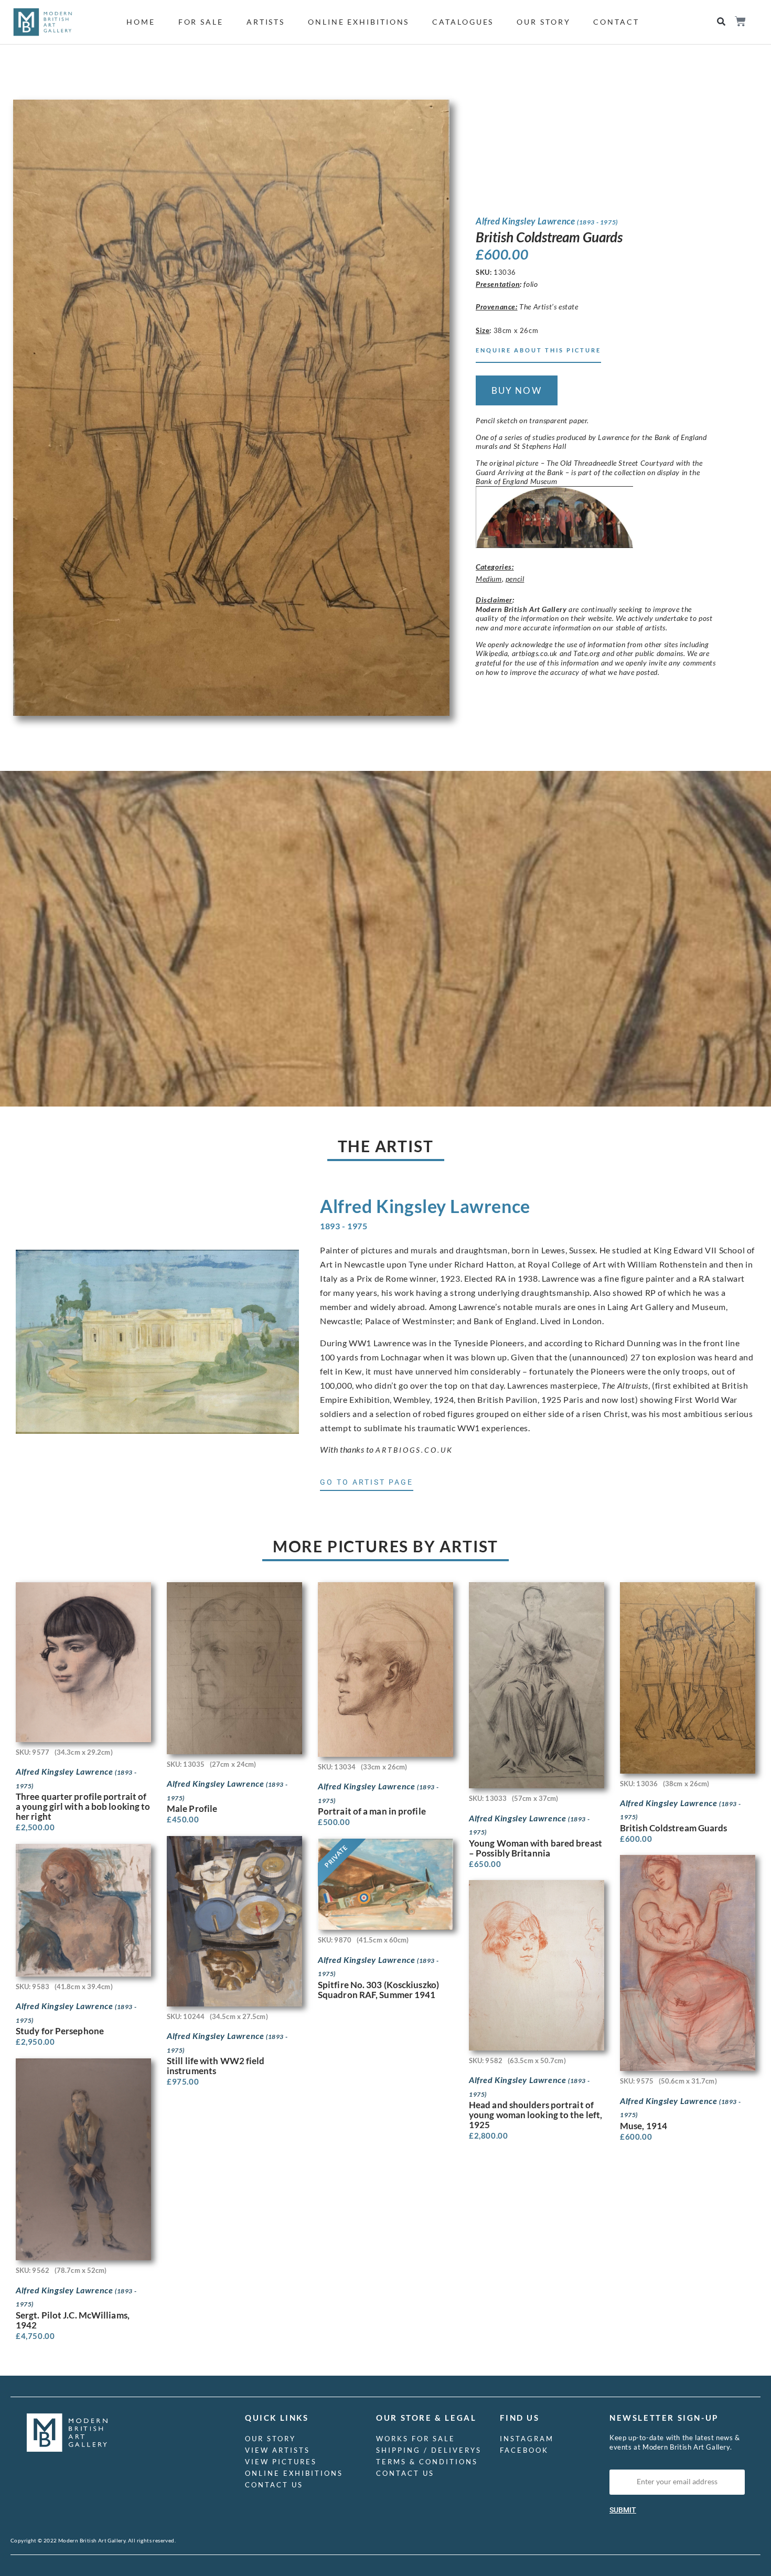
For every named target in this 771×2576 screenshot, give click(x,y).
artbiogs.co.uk (414, 1450)
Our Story (543, 22)
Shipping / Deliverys (429, 2450)
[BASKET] (740, 21)
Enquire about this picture (538, 350)
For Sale (201, 22)
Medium (489, 579)
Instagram (527, 2439)
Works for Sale (416, 2439)
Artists (266, 22)
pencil (515, 579)
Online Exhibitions (358, 22)
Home (141, 22)
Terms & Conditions (427, 2462)
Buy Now (517, 390)
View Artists (277, 2450)
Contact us (274, 2485)
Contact (616, 22)
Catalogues (463, 22)
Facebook (524, 2450)
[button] (721, 22)
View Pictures (281, 2462)
